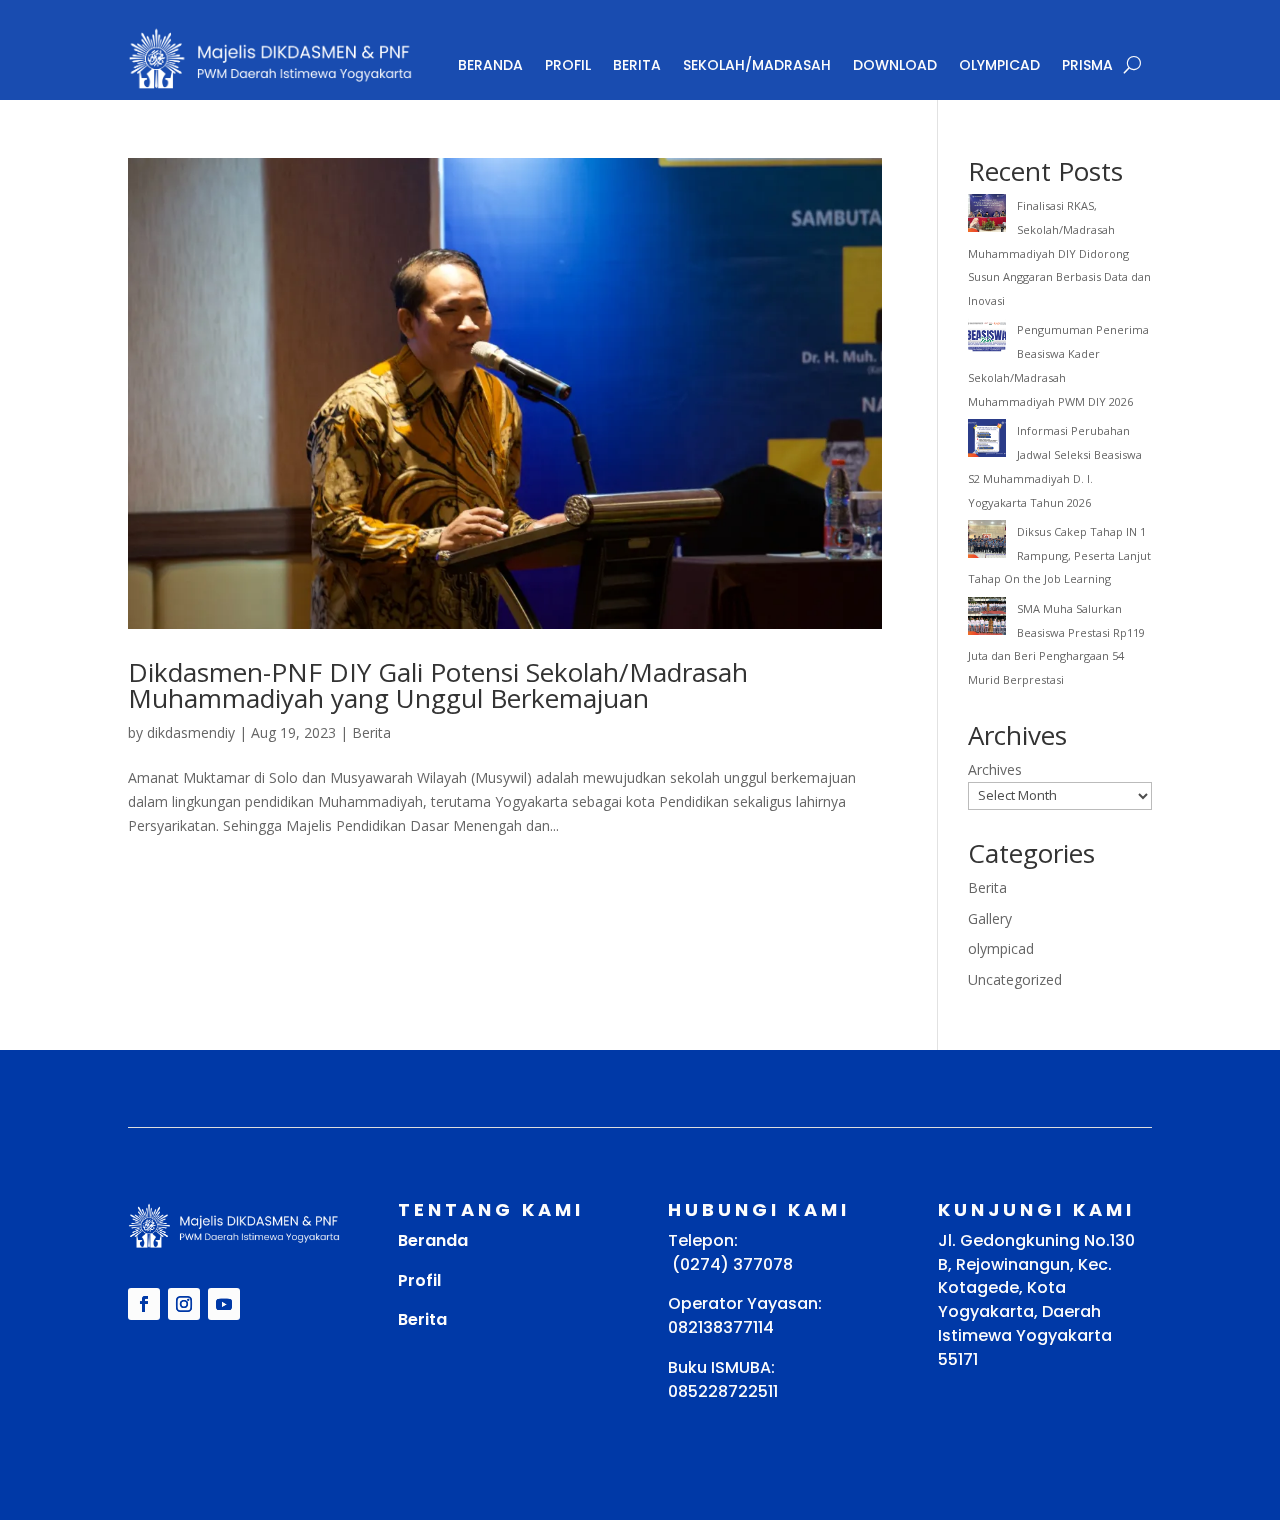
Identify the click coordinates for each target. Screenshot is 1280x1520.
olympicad (1001, 948)
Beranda (490, 65)
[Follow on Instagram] (184, 1304)
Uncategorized (1015, 979)
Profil (568, 65)
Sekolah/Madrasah (757, 65)
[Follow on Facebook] (144, 1304)
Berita (637, 65)
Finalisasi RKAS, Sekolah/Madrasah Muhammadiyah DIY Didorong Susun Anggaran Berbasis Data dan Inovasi (1059, 253)
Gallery (990, 918)
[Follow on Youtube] (224, 1304)
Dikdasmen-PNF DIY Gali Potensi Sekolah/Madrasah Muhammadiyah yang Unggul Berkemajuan (438, 685)
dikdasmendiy (191, 732)
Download (895, 65)
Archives (995, 769)
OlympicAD (999, 65)
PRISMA (1087, 65)
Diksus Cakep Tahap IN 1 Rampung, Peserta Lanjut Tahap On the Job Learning (1059, 555)
